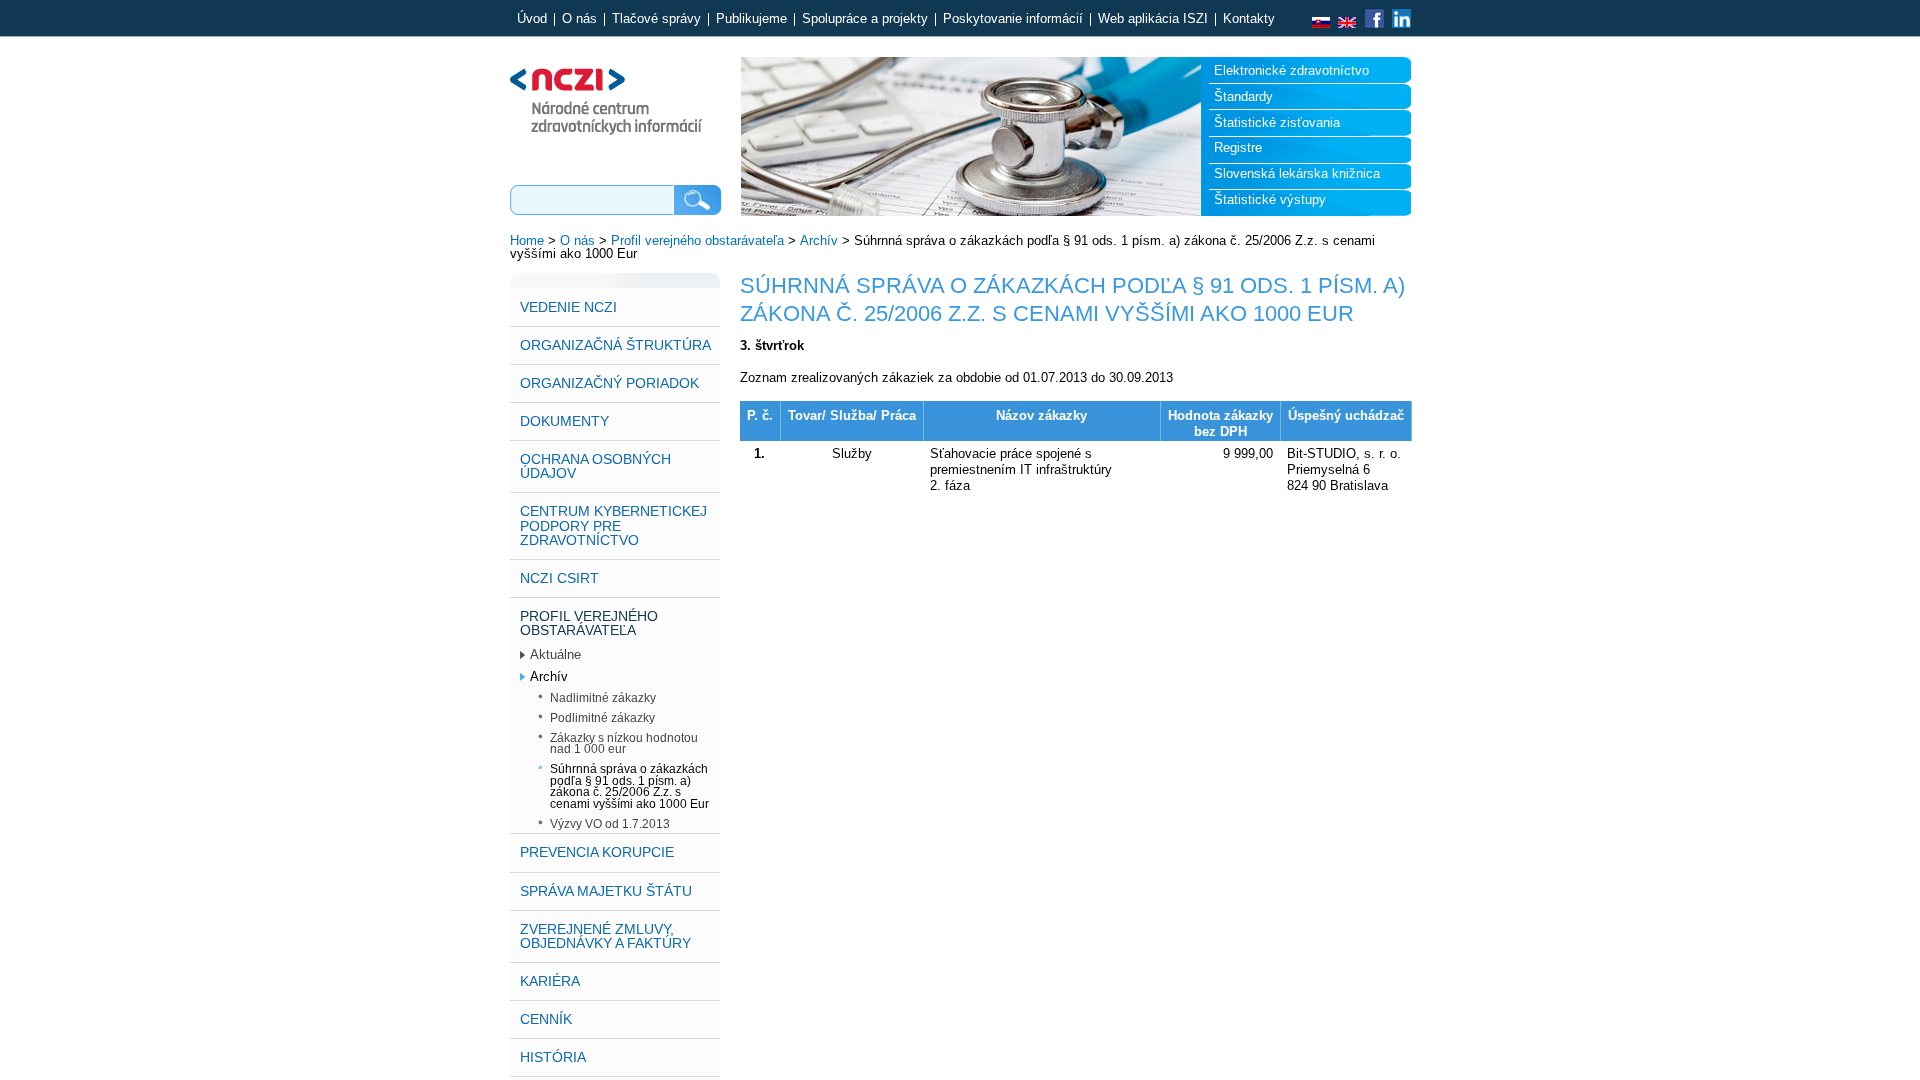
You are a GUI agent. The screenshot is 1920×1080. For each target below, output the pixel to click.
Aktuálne (555, 655)
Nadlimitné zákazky (603, 697)
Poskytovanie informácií (1013, 19)
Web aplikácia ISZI (1153, 19)
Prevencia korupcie (597, 852)
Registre (1238, 147)
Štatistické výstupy (1270, 199)
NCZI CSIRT (559, 578)
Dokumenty (564, 421)
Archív (819, 240)
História (553, 1057)
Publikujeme (751, 19)
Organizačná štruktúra (615, 345)
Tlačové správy (656, 19)
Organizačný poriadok (609, 383)
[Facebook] (1374, 23)
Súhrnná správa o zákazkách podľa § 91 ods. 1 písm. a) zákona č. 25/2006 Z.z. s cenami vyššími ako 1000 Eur (629, 786)
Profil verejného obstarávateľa (697, 240)
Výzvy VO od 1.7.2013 (610, 823)
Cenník (546, 1019)
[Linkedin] (1399, 23)
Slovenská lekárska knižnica (1297, 173)
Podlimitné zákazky (602, 717)
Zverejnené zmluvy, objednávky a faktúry (605, 936)
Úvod (532, 19)
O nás (579, 19)
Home (527, 240)
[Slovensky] (1321, 23)
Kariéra (550, 981)
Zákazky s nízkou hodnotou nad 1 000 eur (624, 743)
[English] (1347, 23)
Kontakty (1249, 19)
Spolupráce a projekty (865, 19)
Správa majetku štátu (606, 891)
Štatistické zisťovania (1277, 122)
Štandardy (1243, 96)
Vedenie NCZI (568, 307)
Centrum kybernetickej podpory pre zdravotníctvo (613, 525)
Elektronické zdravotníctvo (1291, 70)
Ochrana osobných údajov (595, 466)
